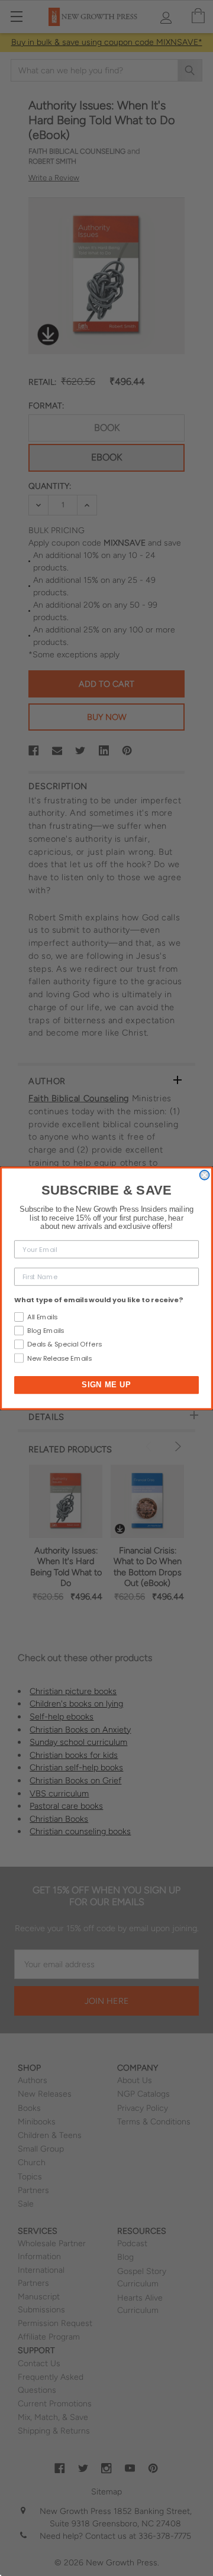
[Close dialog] (205, 1175)
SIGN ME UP (106, 1384)
